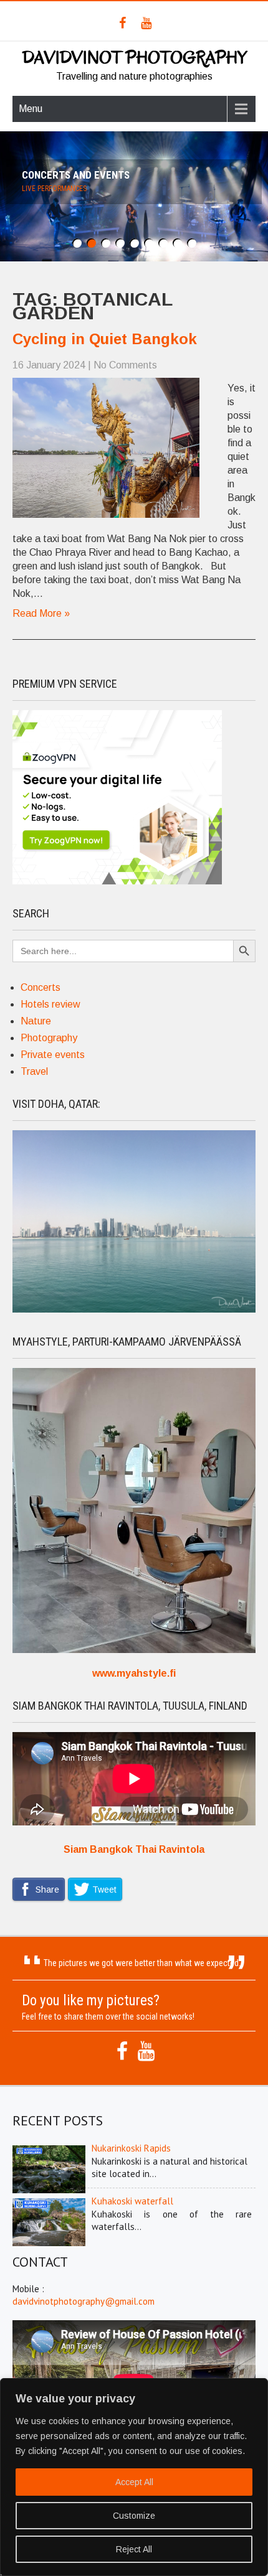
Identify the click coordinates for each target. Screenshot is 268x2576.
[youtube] (146, 23)
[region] (134, 2477)
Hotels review (50, 1004)
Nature (36, 1021)
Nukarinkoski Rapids (131, 2148)
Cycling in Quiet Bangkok (105, 339)
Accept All (134, 2482)
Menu (31, 109)
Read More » (41, 613)
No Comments (125, 365)
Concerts (41, 987)
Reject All (134, 2549)
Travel (34, 1071)
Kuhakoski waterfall (132, 2201)
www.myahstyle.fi (134, 1673)
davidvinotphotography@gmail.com (84, 2301)
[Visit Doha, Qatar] (134, 1309)
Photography (49, 1038)
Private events (53, 1055)
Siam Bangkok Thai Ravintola (134, 1849)
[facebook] (122, 23)
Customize (134, 2516)
